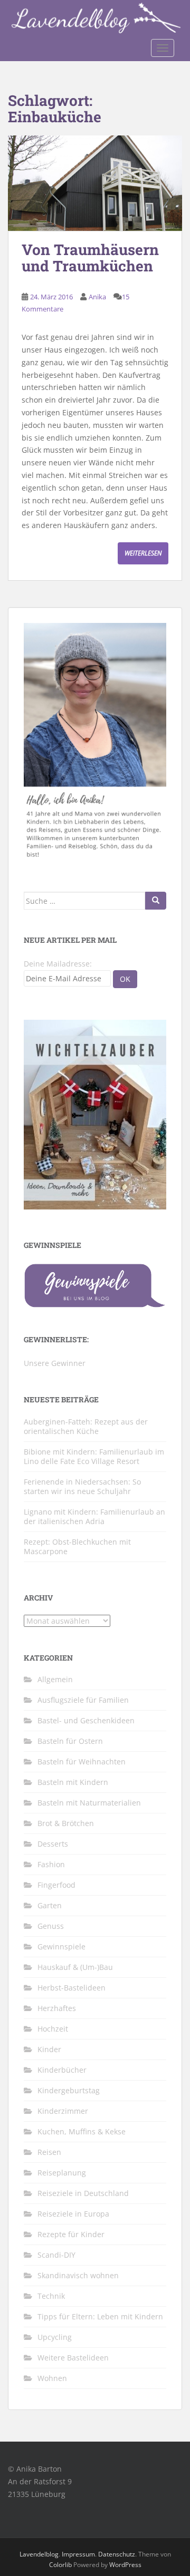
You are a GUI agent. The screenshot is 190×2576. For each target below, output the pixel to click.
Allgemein (55, 1679)
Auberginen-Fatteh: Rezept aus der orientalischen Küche (86, 1426)
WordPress (125, 2565)
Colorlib (60, 2565)
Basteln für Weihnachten (82, 1762)
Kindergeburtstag (69, 2090)
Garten (50, 1905)
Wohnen (52, 2378)
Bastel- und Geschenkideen (86, 1720)
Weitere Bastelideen (73, 2358)
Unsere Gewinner (55, 1363)
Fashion (51, 1864)
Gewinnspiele (61, 1946)
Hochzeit (53, 2029)
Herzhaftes (57, 2008)
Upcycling (55, 2337)
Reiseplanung (62, 2173)
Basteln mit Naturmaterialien (89, 1803)
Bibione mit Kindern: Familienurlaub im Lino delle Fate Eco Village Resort (94, 1456)
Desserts (53, 1844)
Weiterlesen (143, 553)
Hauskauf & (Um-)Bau (75, 1967)
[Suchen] (156, 901)
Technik (51, 2296)
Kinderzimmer (63, 2111)
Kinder (49, 2049)
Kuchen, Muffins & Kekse (82, 2131)
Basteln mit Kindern (73, 1782)
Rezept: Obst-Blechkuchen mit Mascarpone (77, 1546)
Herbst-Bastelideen (72, 1988)
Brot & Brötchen (66, 1823)
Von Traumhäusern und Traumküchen (90, 258)
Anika (97, 297)
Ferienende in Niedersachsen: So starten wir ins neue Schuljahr (82, 1486)
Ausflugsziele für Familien (83, 1700)
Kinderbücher (62, 2070)
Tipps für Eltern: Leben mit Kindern (100, 2316)
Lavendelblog (39, 2554)
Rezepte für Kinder (71, 2234)
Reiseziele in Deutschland (83, 2193)
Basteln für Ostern (70, 1741)
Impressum (78, 2554)
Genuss (51, 1926)
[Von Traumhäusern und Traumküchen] (95, 183)
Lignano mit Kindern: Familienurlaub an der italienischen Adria (94, 1516)
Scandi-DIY (56, 2255)
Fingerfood (56, 1885)
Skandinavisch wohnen (78, 2275)
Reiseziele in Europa (73, 2214)
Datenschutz (117, 2554)
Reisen (49, 2152)
